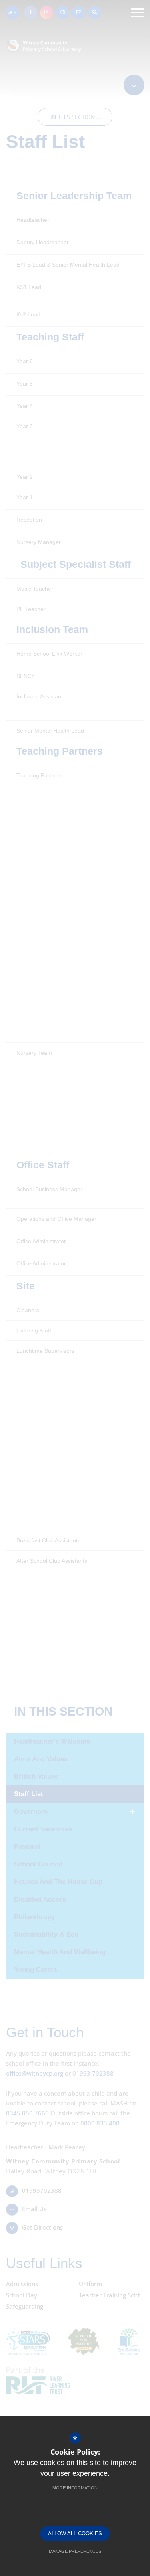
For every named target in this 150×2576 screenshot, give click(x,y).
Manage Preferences (75, 2551)
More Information (75, 2488)
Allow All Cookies (75, 2533)
